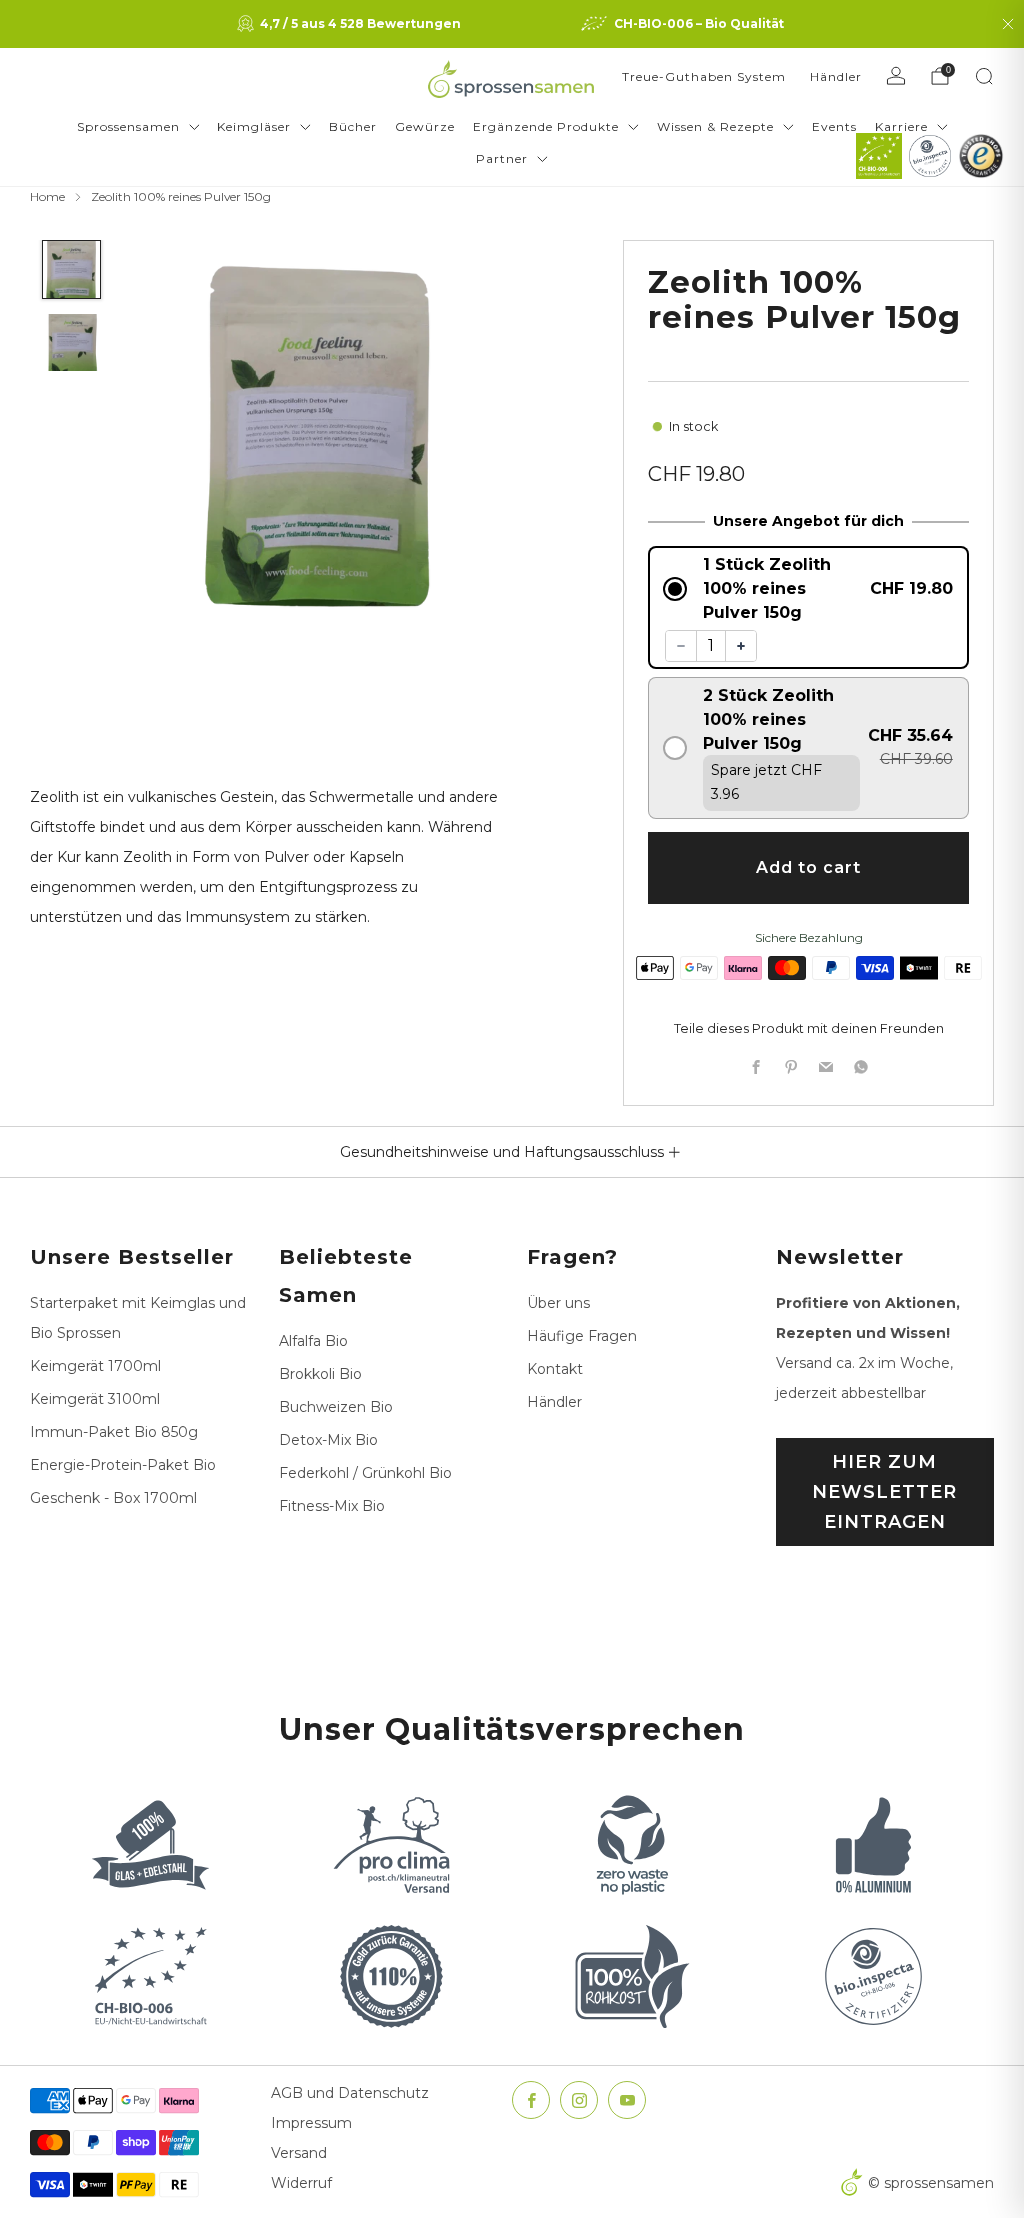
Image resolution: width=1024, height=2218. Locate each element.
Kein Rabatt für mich (512, 1320)
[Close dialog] (705, 871)
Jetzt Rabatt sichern (512, 1245)
